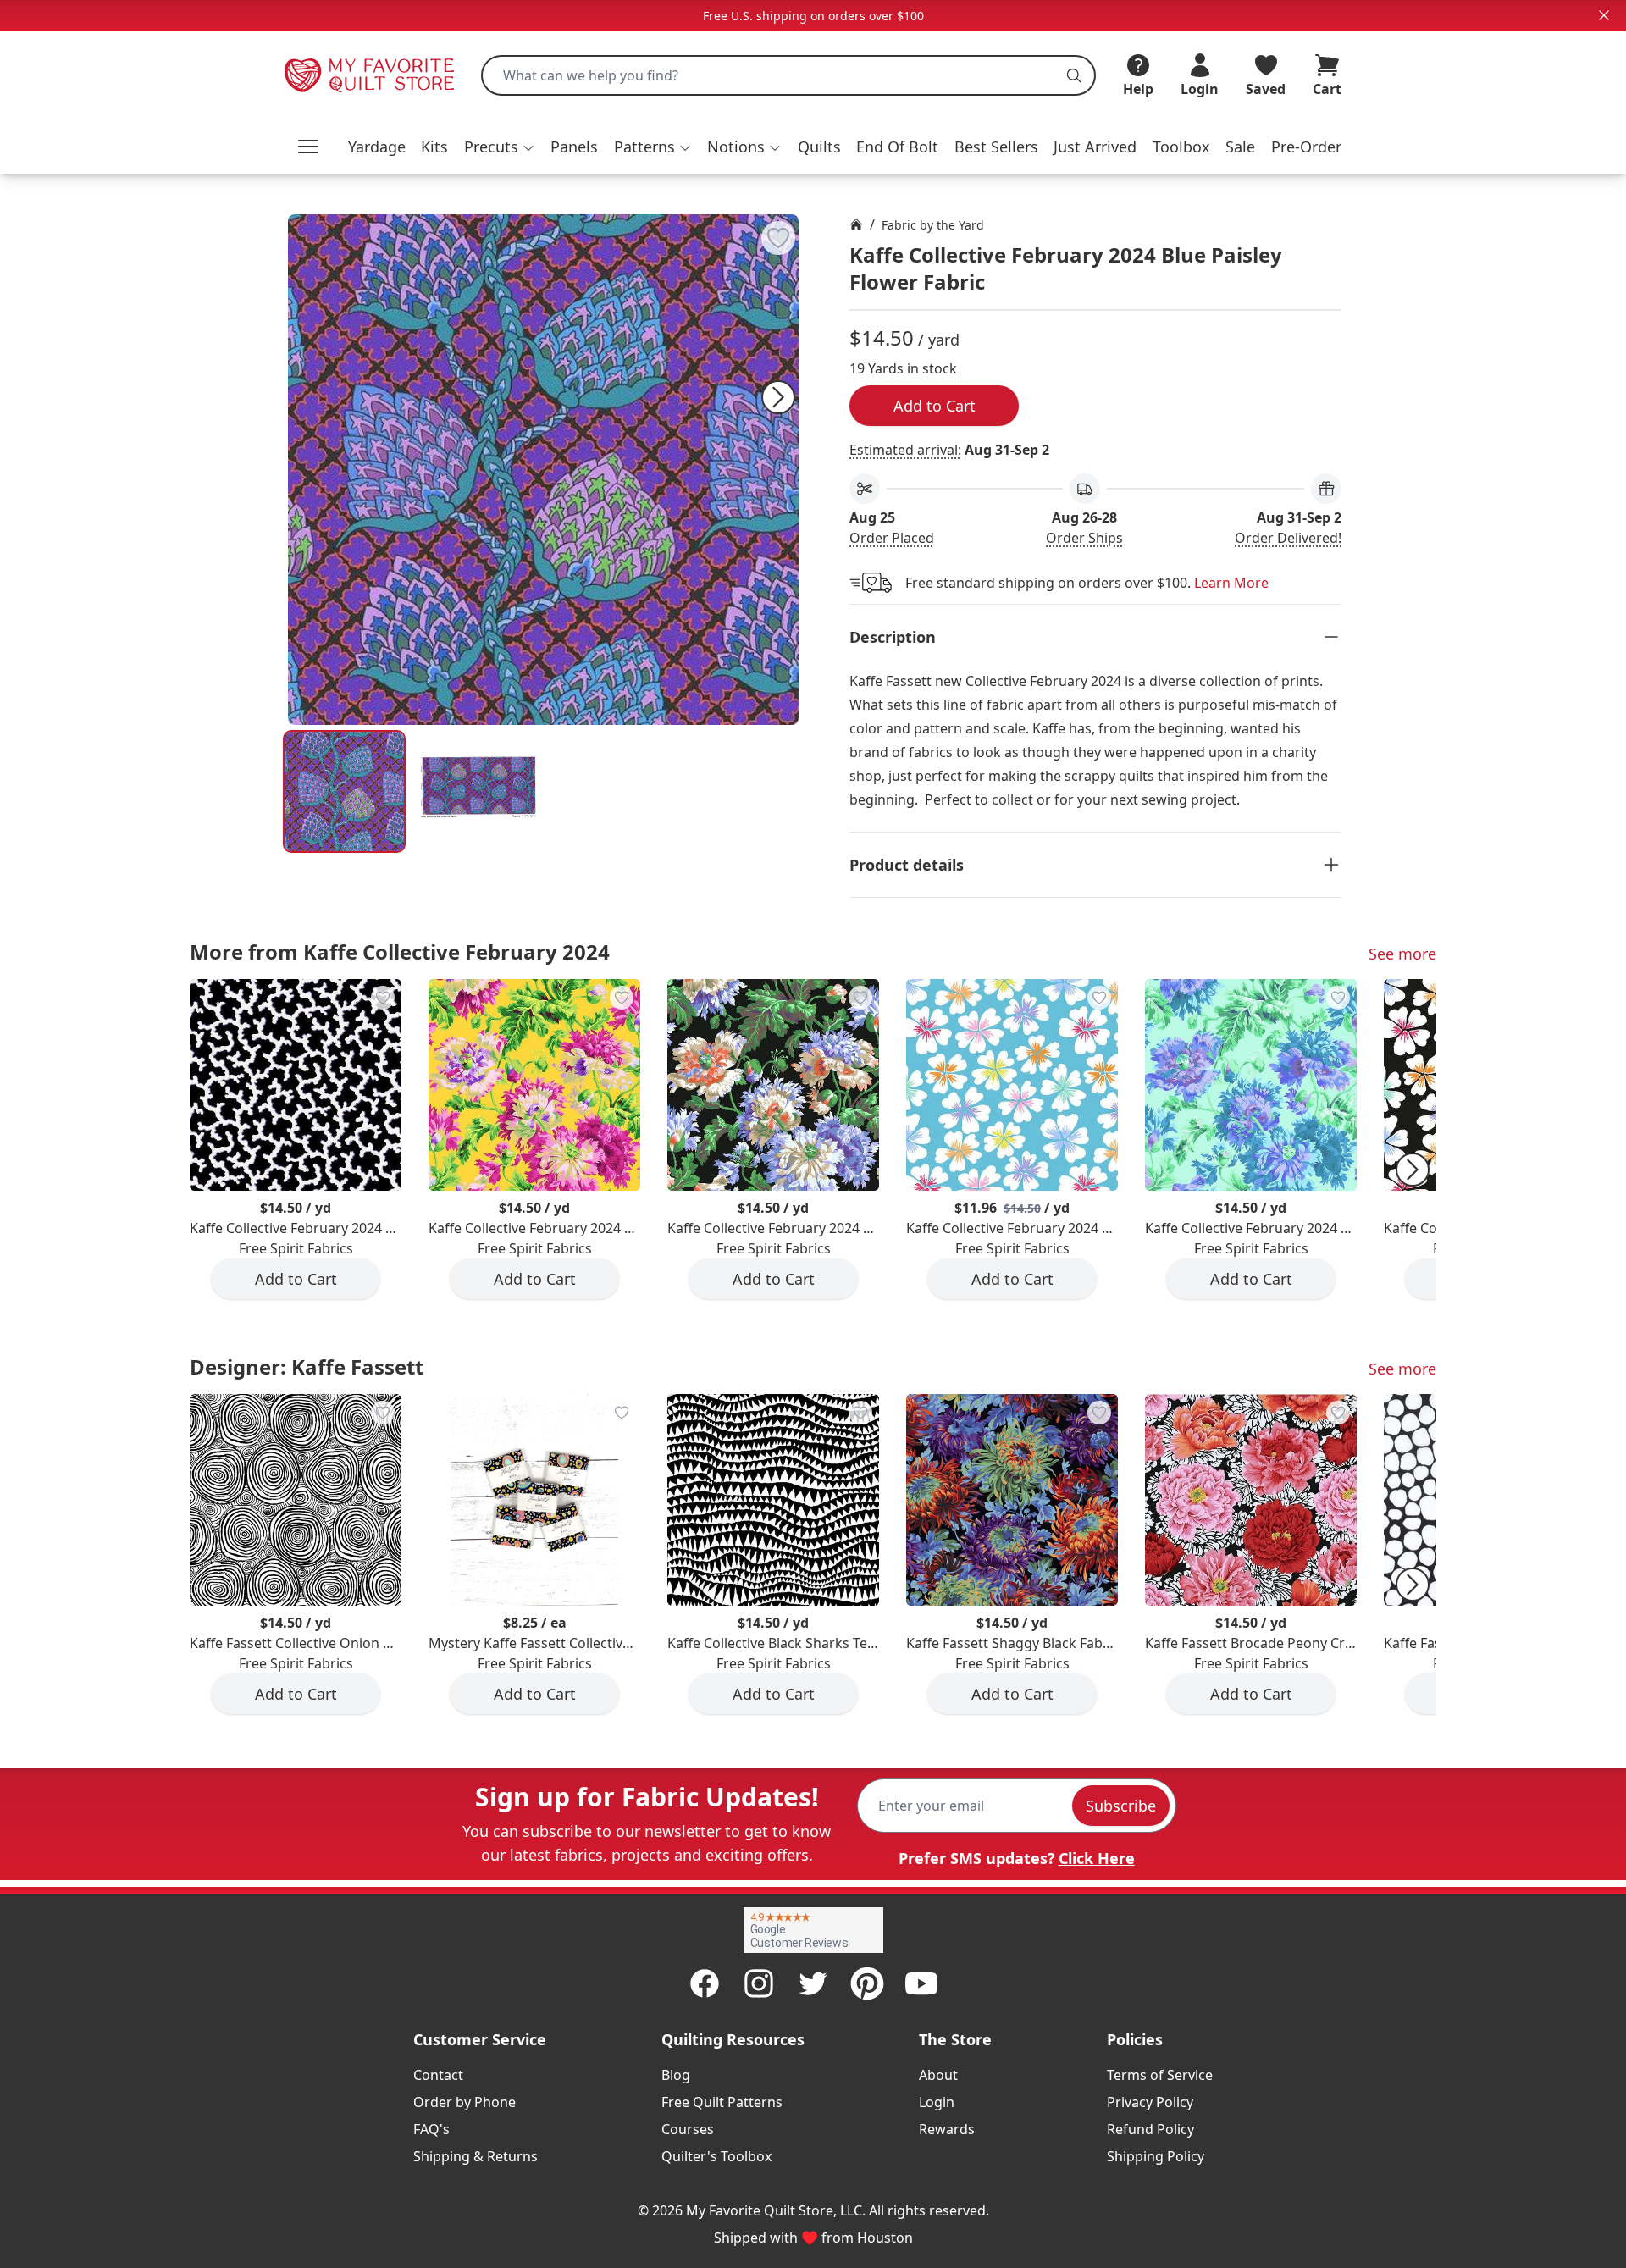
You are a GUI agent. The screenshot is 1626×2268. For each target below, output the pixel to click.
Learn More (1231, 583)
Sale (1240, 147)
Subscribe (1121, 1806)
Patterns (644, 147)
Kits (434, 147)
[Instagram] (759, 1983)
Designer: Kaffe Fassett (307, 1366)
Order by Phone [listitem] (465, 2102)
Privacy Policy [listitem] (1150, 2102)
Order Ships (1084, 538)
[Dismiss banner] (1604, 15)
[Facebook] (705, 1983)
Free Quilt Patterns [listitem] (722, 2102)
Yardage (377, 147)
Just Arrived (1095, 147)
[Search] (1074, 75)
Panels (574, 147)
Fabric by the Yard (933, 225)
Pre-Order (1306, 147)
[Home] (856, 224)
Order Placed (892, 538)
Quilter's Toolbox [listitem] (716, 2156)
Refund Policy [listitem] (1150, 2129)
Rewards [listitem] (947, 2129)
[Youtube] (921, 1983)
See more (1402, 954)
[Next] (778, 397)
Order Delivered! (1288, 538)
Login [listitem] (937, 2102)
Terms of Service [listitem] (1160, 2075)
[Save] (778, 238)
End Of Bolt (897, 147)
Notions (736, 147)
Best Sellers (996, 147)
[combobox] (788, 75)
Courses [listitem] (688, 2129)
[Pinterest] (867, 1983)
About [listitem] (938, 2075)
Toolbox (1181, 147)
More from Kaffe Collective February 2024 (400, 951)
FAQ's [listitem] (431, 2129)
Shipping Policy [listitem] (1156, 2156)
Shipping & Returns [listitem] (476, 2156)
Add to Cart (935, 406)
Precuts (491, 147)
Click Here (1097, 1858)
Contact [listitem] (438, 2075)
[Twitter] (813, 1983)
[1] (477, 791)
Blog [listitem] (676, 2075)
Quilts (819, 147)
